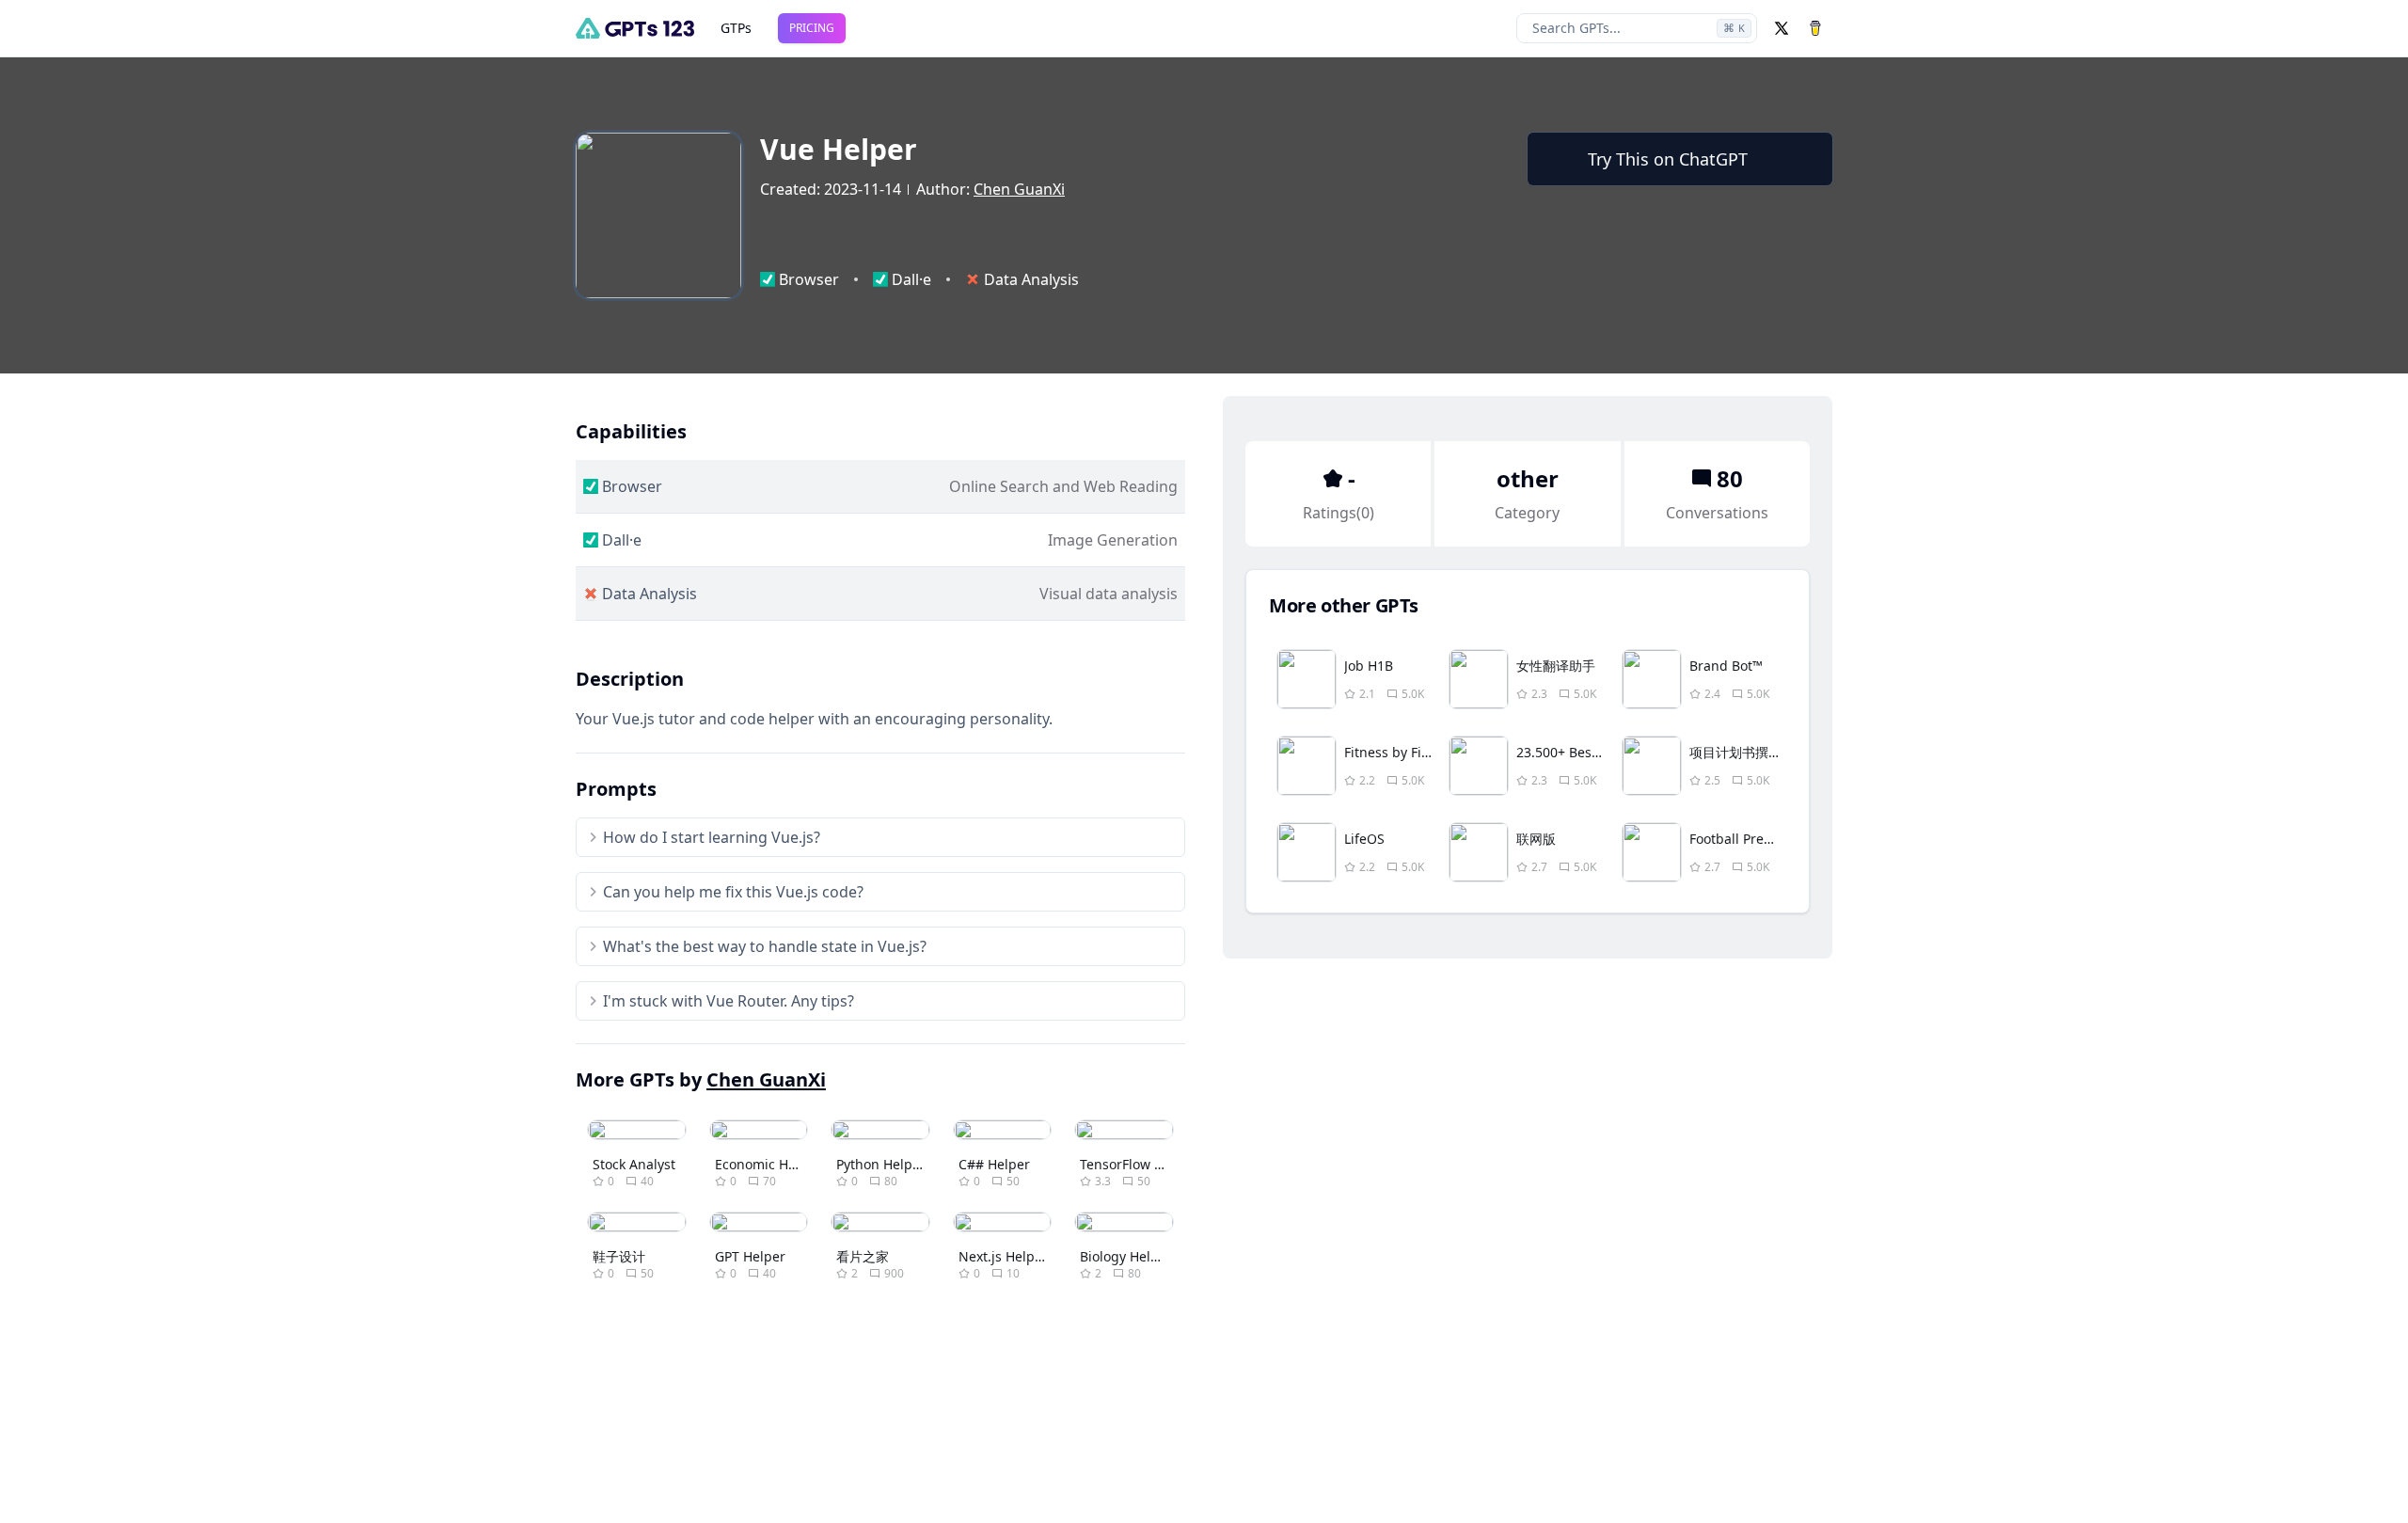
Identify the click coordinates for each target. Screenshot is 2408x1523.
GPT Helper (750, 1256)
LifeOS (1364, 839)
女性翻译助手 (1556, 666)
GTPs (736, 28)
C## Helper (994, 1164)
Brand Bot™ (1726, 666)
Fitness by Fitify (1393, 752)
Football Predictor (1745, 839)
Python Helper (881, 1164)
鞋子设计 (619, 1256)
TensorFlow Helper (1138, 1164)
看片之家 (863, 1256)
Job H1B (1369, 666)
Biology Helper (1126, 1256)
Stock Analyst (634, 1164)
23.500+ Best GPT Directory (1601, 752)
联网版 (1536, 839)
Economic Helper (768, 1164)
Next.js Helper (1003, 1256)
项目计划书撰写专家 (1749, 752)
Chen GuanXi (1019, 189)
